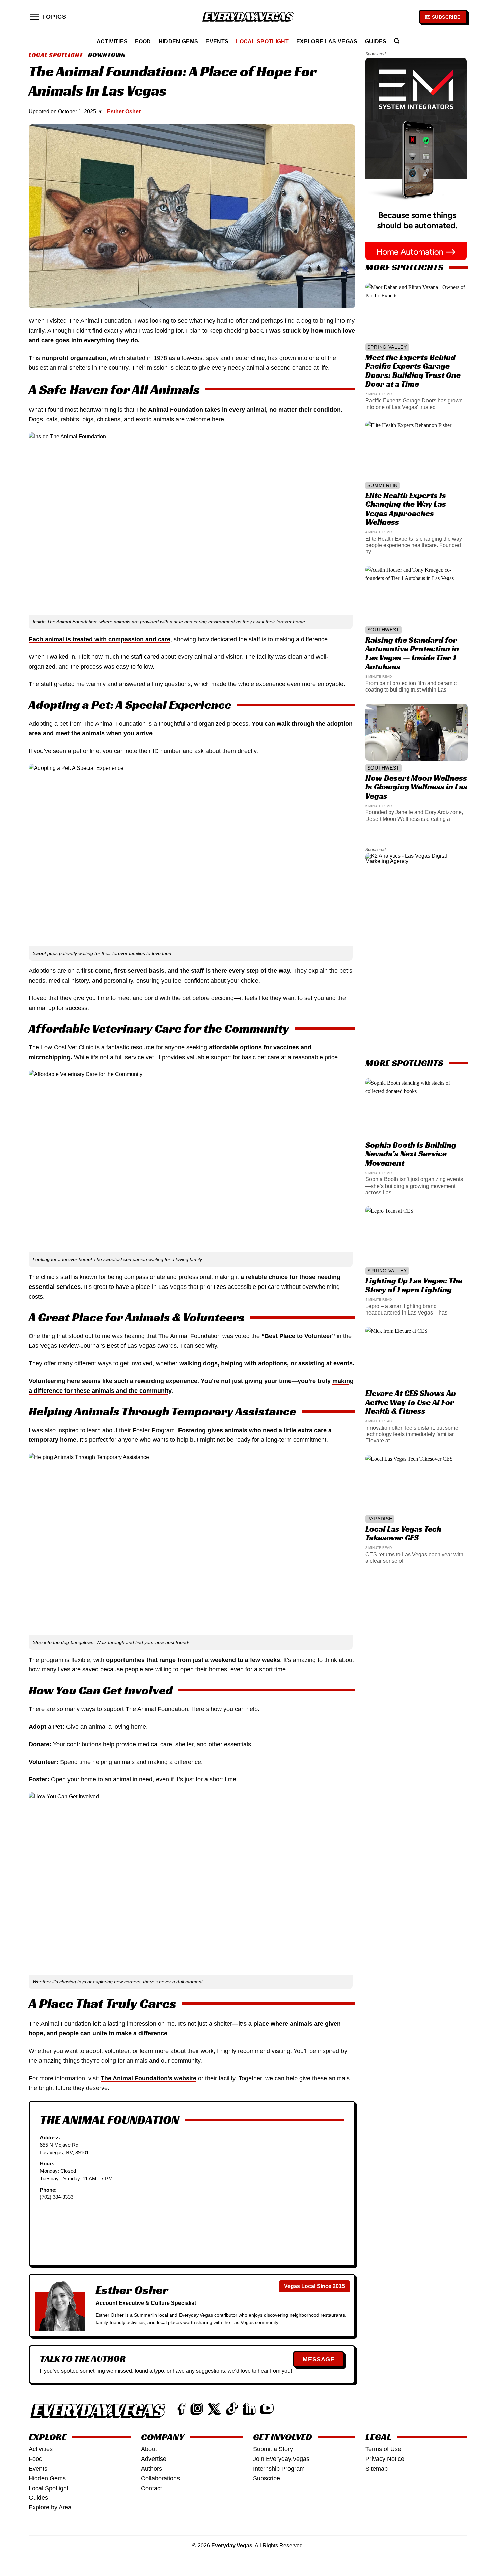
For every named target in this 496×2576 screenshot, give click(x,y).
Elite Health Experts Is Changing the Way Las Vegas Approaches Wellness (405, 509)
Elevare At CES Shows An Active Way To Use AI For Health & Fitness (410, 1402)
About (149, 2449)
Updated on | (85, 112)
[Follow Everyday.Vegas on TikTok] (232, 2409)
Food (143, 41)
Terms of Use (383, 2449)
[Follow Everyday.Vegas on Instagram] (197, 2409)
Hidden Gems (178, 41)
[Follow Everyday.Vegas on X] (214, 2409)
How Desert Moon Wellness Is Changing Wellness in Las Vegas (416, 787)
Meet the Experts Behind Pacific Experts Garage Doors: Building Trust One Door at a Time (413, 371)
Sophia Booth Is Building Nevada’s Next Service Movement (410, 1154)
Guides (376, 41)
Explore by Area (50, 2507)
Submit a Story (273, 2449)
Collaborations (160, 2478)
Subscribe (267, 2478)
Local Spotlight (262, 41)
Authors (151, 2469)
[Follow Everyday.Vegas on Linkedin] (249, 2409)
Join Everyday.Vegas (281, 2459)
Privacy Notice (385, 2459)
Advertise (154, 2459)
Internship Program (279, 2469)
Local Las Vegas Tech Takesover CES (403, 1533)
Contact (151, 2488)
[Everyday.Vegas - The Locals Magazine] (248, 17)
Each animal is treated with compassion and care (100, 639)
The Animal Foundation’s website (148, 2078)
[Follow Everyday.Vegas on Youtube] (267, 2409)
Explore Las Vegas (327, 41)
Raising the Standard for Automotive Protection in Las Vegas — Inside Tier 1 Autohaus (412, 653)
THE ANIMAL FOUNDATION (109, 2120)
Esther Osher (124, 112)
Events (217, 41)
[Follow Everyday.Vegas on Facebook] (182, 2409)
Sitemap (377, 2469)
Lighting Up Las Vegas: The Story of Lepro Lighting (414, 1285)
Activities (112, 41)
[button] (48, 17)
